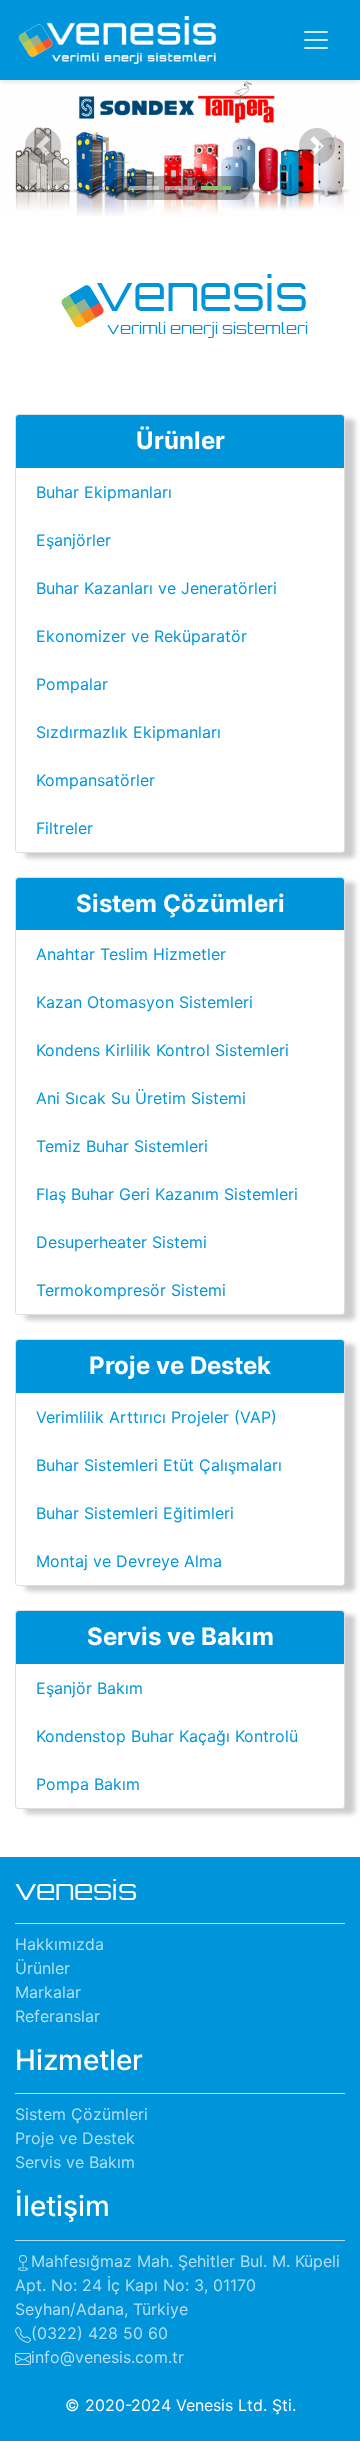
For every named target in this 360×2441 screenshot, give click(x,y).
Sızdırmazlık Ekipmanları (128, 732)
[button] (43, 146)
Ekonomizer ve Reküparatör (141, 636)
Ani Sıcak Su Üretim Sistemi (141, 1098)
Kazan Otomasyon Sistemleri (144, 1002)
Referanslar (57, 2016)
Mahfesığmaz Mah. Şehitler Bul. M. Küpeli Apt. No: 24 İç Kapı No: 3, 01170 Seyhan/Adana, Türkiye (177, 2285)
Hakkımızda (59, 1944)
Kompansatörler (95, 780)
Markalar (48, 1992)
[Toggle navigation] (316, 40)
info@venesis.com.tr (107, 2357)
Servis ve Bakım (75, 2162)
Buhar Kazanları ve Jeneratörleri (156, 588)
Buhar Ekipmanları (104, 492)
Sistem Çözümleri (81, 2114)
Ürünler (42, 1968)
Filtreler (64, 828)
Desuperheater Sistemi (121, 1242)
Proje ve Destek (75, 2138)
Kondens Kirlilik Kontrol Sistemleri (162, 1050)
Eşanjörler (73, 540)
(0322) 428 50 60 (99, 2333)
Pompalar (72, 684)
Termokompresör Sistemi (131, 1290)
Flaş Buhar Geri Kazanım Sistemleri (167, 1194)
